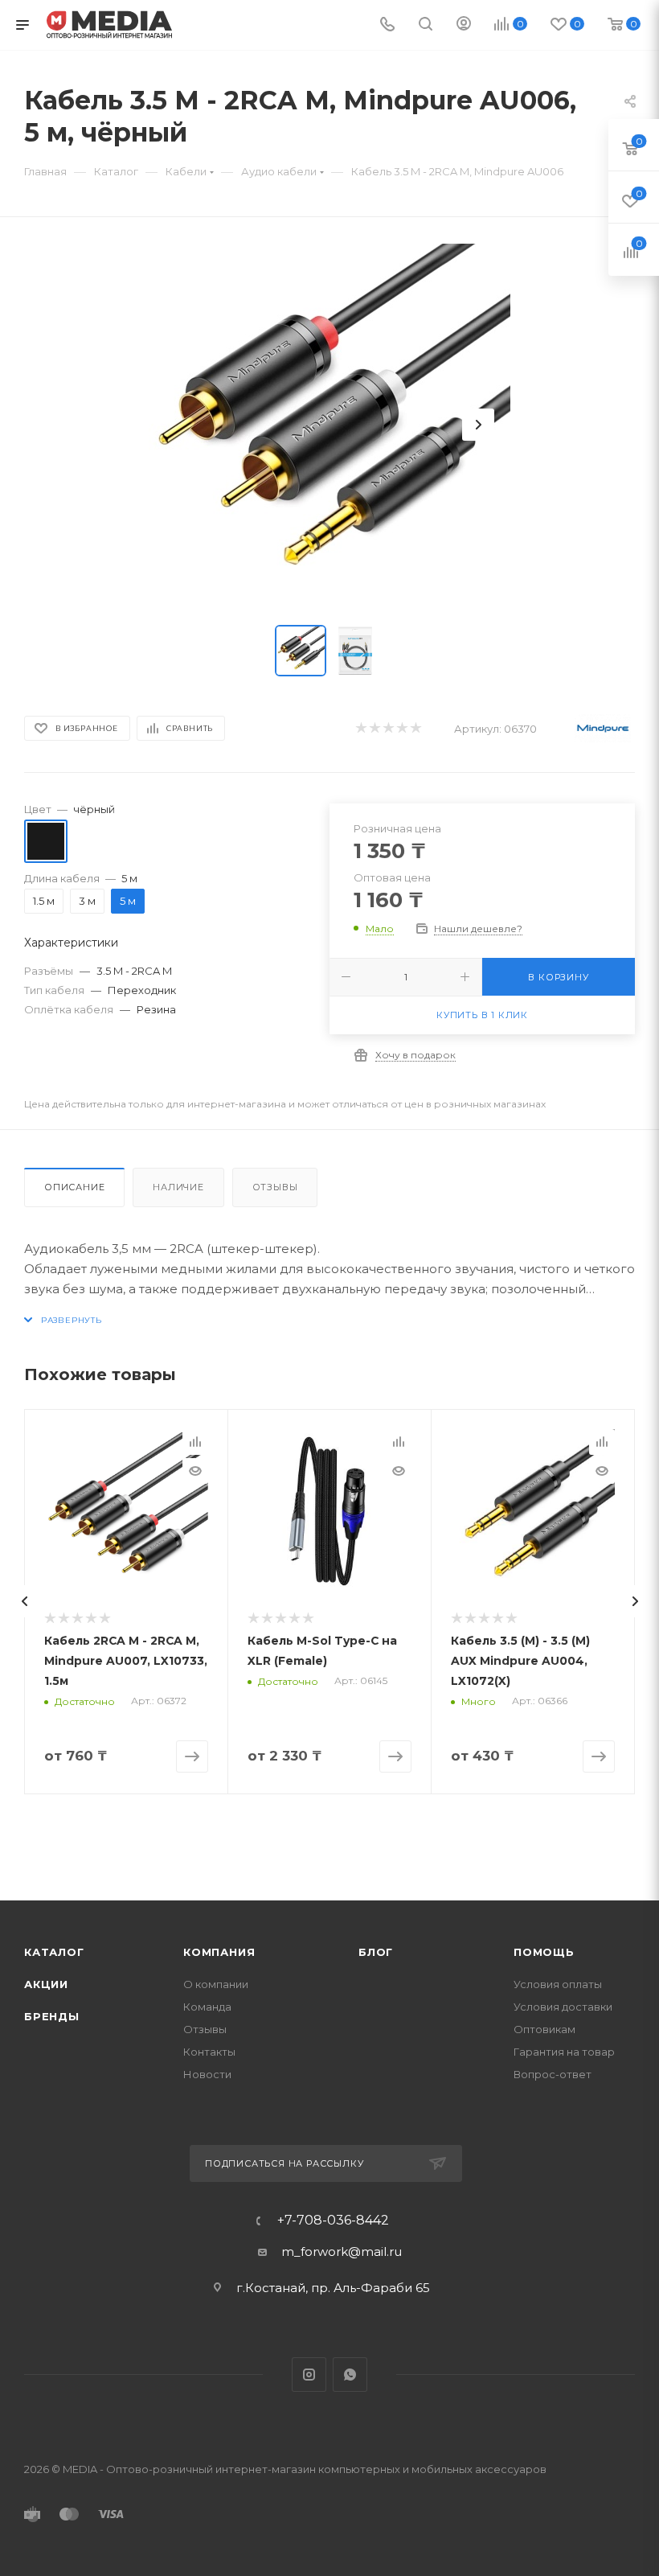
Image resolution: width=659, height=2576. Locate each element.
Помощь (544, 1952)
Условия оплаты (558, 1984)
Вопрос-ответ (553, 2074)
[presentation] (24, 1601)
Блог (376, 1952)
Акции (46, 1984)
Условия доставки (563, 2007)
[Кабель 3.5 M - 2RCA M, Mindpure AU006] (329, 425)
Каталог (54, 1952)
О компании (216, 1984)
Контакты (209, 2052)
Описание (74, 1187)
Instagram (309, 2375)
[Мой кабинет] (464, 25)
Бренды (52, 2016)
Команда (207, 2007)
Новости (207, 2074)
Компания (219, 1952)
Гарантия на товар (564, 2052)
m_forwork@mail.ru (342, 2251)
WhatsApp (350, 2375)
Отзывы (275, 1187)
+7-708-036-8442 (333, 2221)
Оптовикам (544, 2029)
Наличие (178, 1187)
